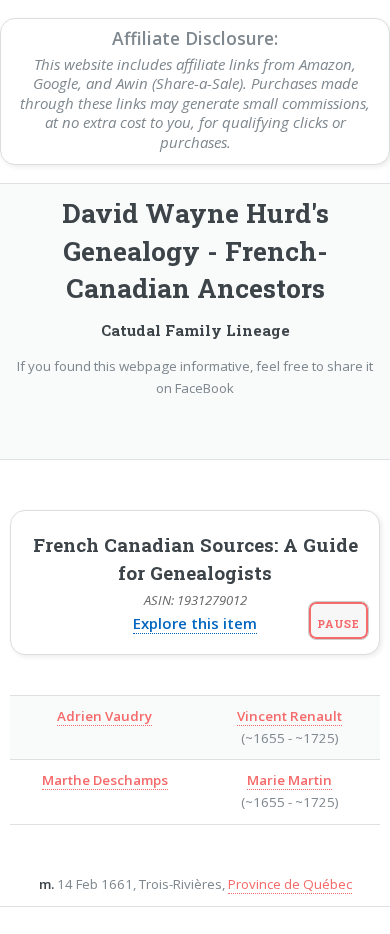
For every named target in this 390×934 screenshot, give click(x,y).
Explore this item (195, 623)
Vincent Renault (289, 716)
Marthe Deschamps (105, 780)
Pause (338, 623)
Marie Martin (289, 780)
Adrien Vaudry (104, 716)
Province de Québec (290, 884)
